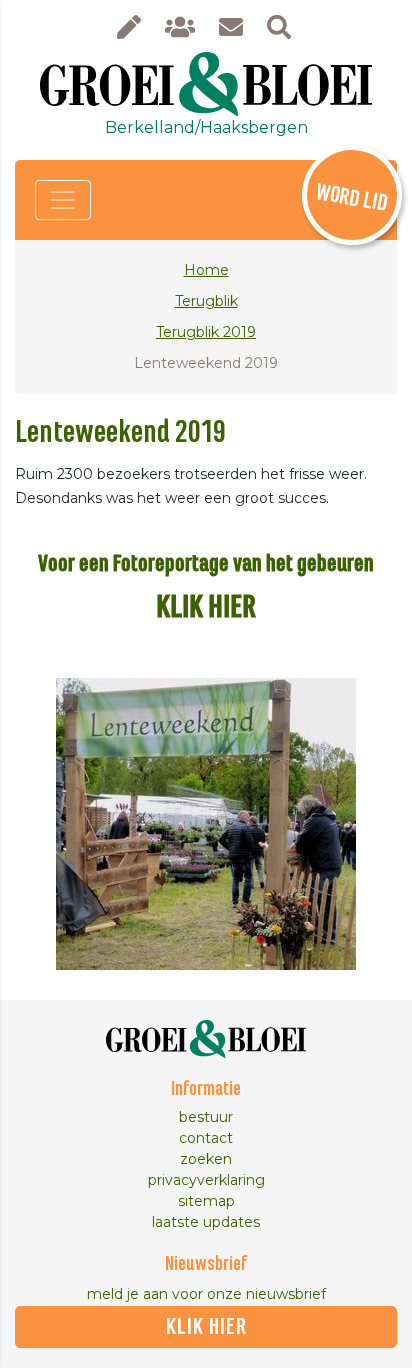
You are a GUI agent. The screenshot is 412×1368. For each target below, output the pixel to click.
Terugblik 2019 (206, 332)
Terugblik (206, 301)
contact (206, 1138)
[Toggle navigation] (63, 200)
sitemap (206, 1201)
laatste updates (206, 1222)
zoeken (206, 1159)
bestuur (206, 1117)
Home (206, 270)
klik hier (206, 1327)
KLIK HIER (206, 608)
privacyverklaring (206, 1180)
